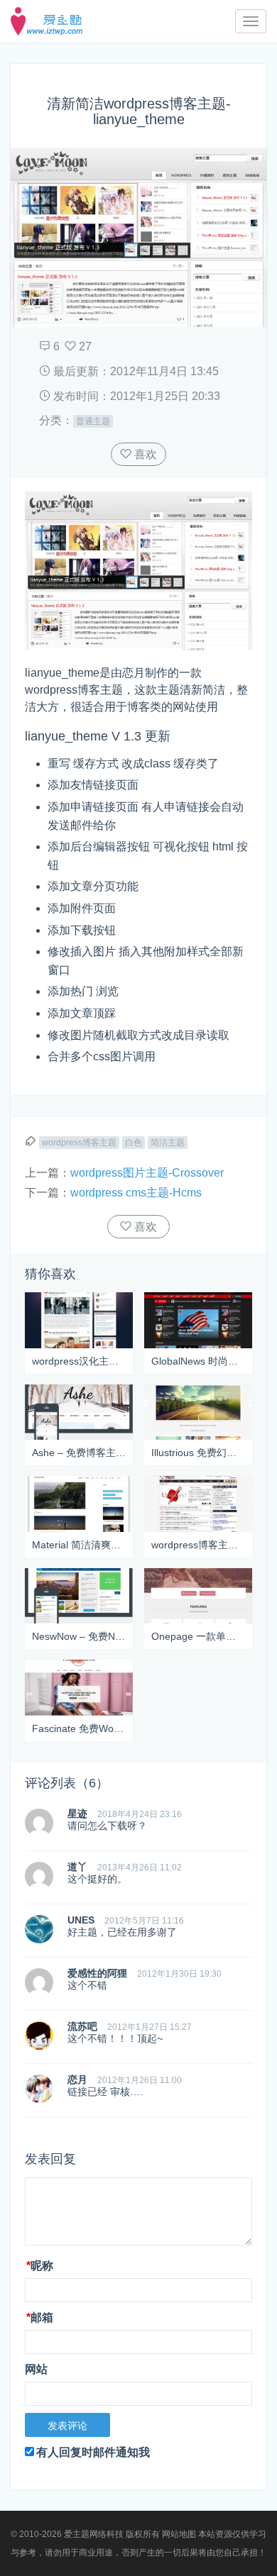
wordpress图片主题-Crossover (147, 1173)
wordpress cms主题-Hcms (136, 1193)
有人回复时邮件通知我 (93, 2452)
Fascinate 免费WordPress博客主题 (79, 1728)
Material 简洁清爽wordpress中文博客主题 (79, 1545)
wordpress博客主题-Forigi (198, 1545)
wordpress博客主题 (79, 1143)
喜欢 (144, 454)
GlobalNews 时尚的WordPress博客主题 (198, 1361)
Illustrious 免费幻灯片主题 (198, 1453)
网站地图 (179, 2534)
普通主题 (93, 421)
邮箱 (40, 2317)
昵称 (40, 2266)
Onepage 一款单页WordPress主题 (198, 1636)
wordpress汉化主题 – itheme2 (79, 1361)
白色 (134, 1143)
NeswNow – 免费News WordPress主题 (79, 1636)
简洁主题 (168, 1143)
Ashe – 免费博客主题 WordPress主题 (79, 1453)
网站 (36, 2369)
